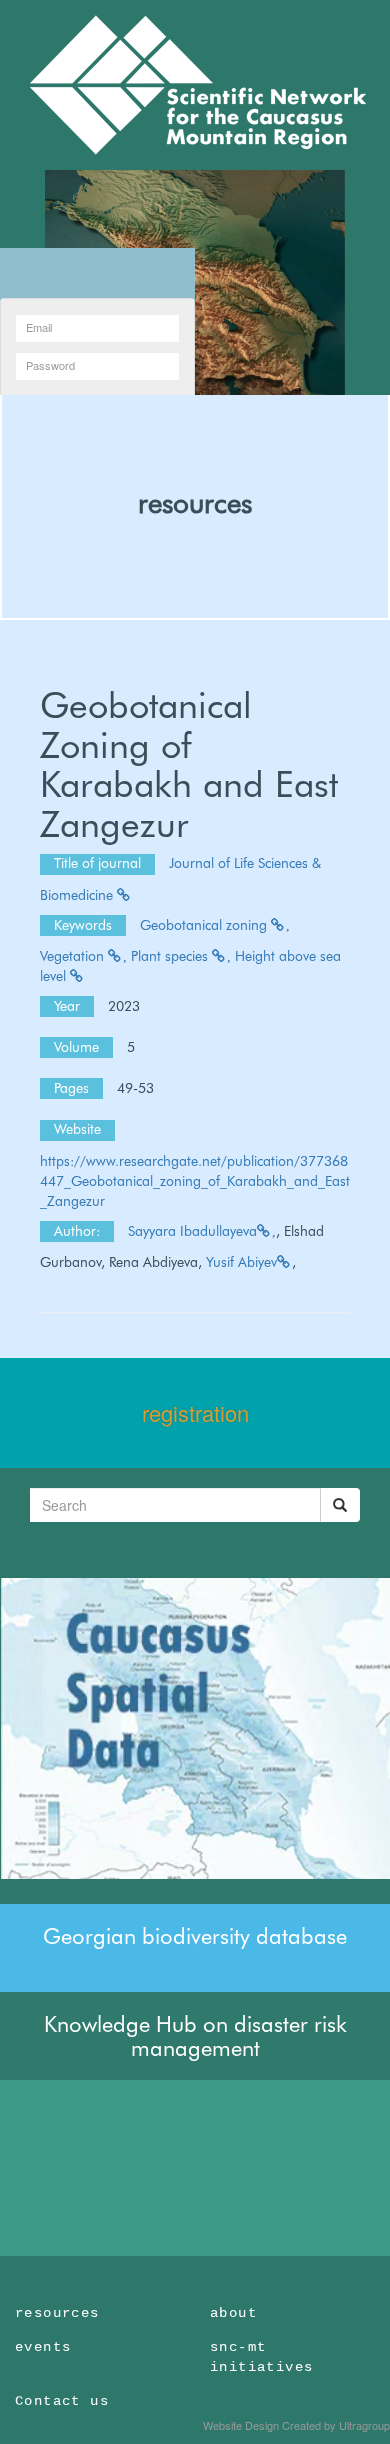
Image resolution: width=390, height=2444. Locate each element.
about (233, 2313)
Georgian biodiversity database (195, 1936)
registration (195, 1412)
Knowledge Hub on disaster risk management (195, 2036)
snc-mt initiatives (261, 2357)
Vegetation (74, 956)
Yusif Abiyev (241, 1262)
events (43, 2347)
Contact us (62, 2401)
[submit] (340, 1505)
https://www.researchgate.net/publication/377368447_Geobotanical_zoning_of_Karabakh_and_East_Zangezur (195, 1181)
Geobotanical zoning (205, 925)
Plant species (171, 956)
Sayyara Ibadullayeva (192, 1231)
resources (195, 503)
